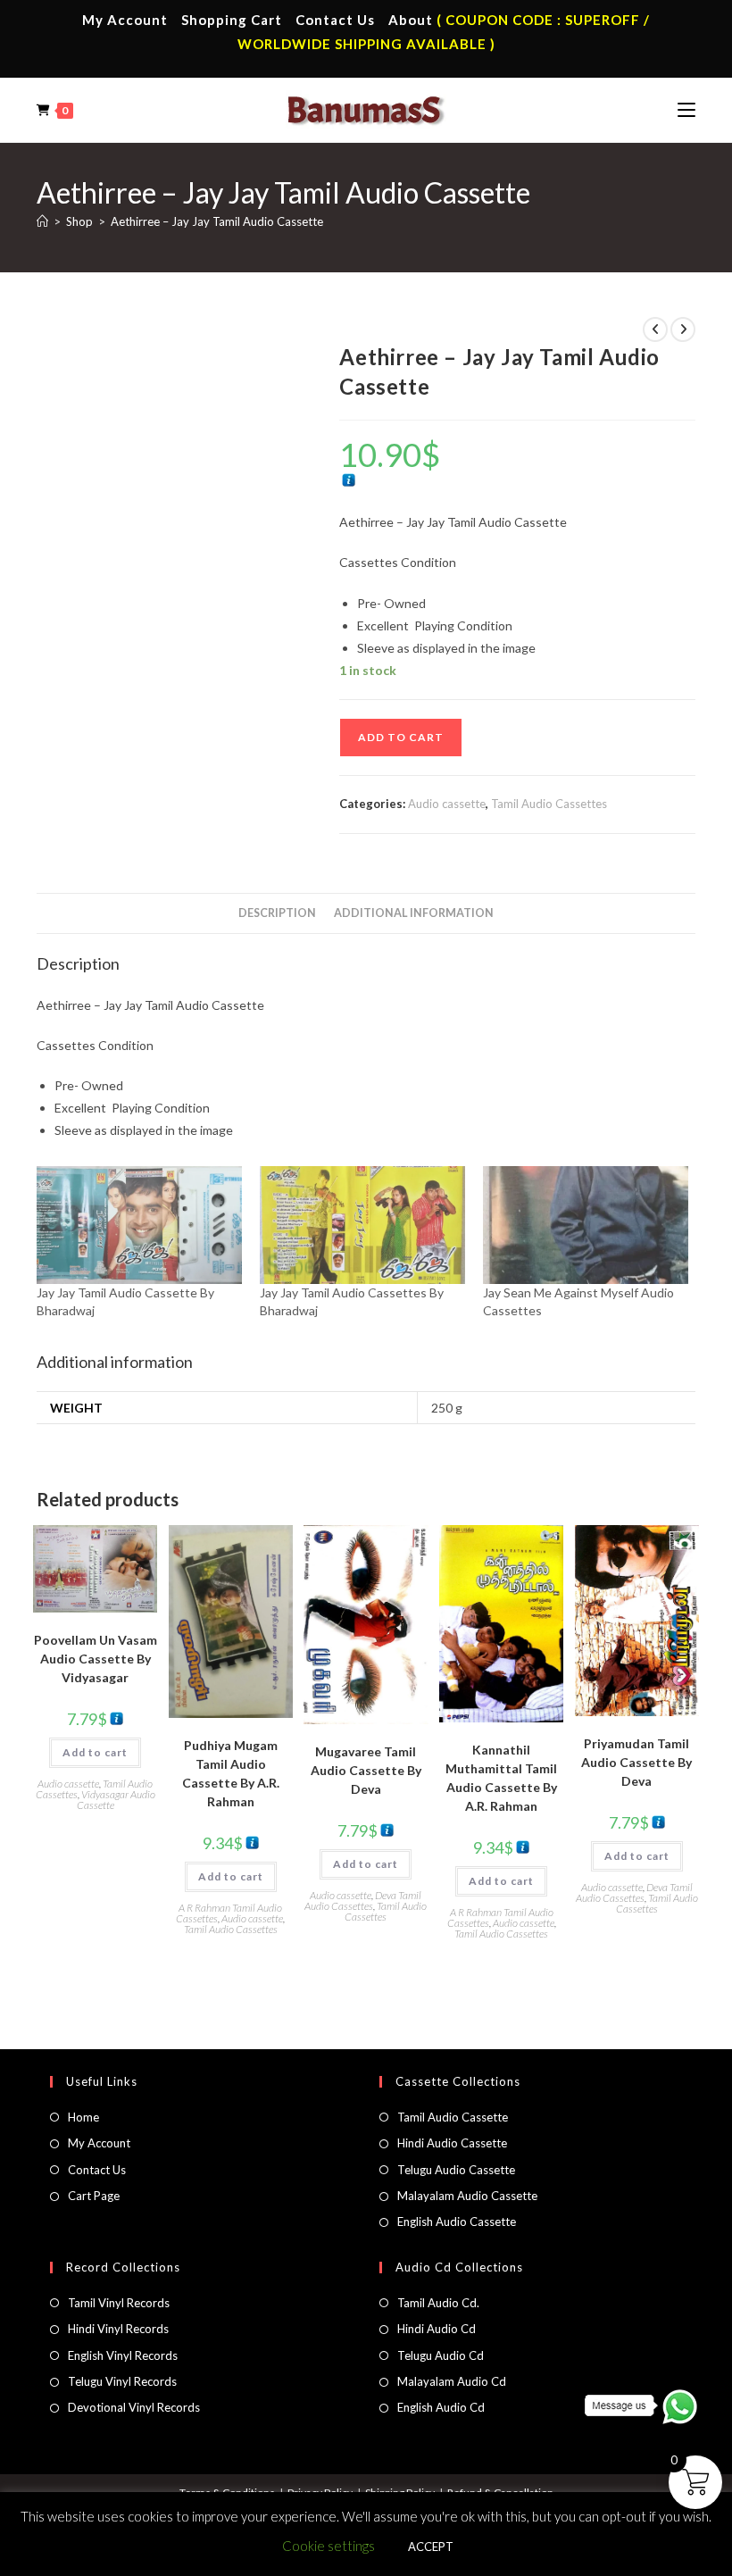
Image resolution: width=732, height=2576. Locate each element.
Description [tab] (277, 913)
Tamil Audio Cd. (438, 2303)
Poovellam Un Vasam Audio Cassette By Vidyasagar (96, 1659)
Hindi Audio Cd (437, 2329)
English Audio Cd (441, 2407)
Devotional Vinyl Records (134, 2407)
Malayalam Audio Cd (452, 2381)
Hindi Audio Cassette (452, 2143)
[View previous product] (655, 329)
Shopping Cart (232, 20)
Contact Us (335, 20)
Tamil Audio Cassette (453, 2117)
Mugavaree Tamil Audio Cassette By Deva (366, 1770)
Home (83, 2117)
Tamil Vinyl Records (119, 2303)
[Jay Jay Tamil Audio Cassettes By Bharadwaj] (362, 1225)
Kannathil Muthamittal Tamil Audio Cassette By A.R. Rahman (501, 1778)
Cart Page (94, 2196)
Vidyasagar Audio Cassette (116, 1800)
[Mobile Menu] (686, 110)
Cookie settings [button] (329, 2546)
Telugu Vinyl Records (122, 2381)
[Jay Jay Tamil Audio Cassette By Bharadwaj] (139, 1225)
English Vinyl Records (123, 2355)
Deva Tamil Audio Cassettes (363, 1901)
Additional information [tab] (414, 913)
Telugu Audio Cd (441, 2355)
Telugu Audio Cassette (456, 2170)
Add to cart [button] (95, 1752)
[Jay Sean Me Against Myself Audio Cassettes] (586, 1225)
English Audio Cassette (457, 2222)
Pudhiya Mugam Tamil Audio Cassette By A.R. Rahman (231, 1773)
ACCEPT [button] (431, 2547)
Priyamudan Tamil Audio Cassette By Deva (636, 1762)
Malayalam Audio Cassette (467, 2196)
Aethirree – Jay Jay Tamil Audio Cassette (217, 221)
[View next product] (683, 329)
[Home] (42, 221)
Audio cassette (447, 804)
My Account (125, 20)
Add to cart (401, 737)
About (411, 20)
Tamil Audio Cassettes (549, 804)
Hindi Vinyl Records (118, 2329)
